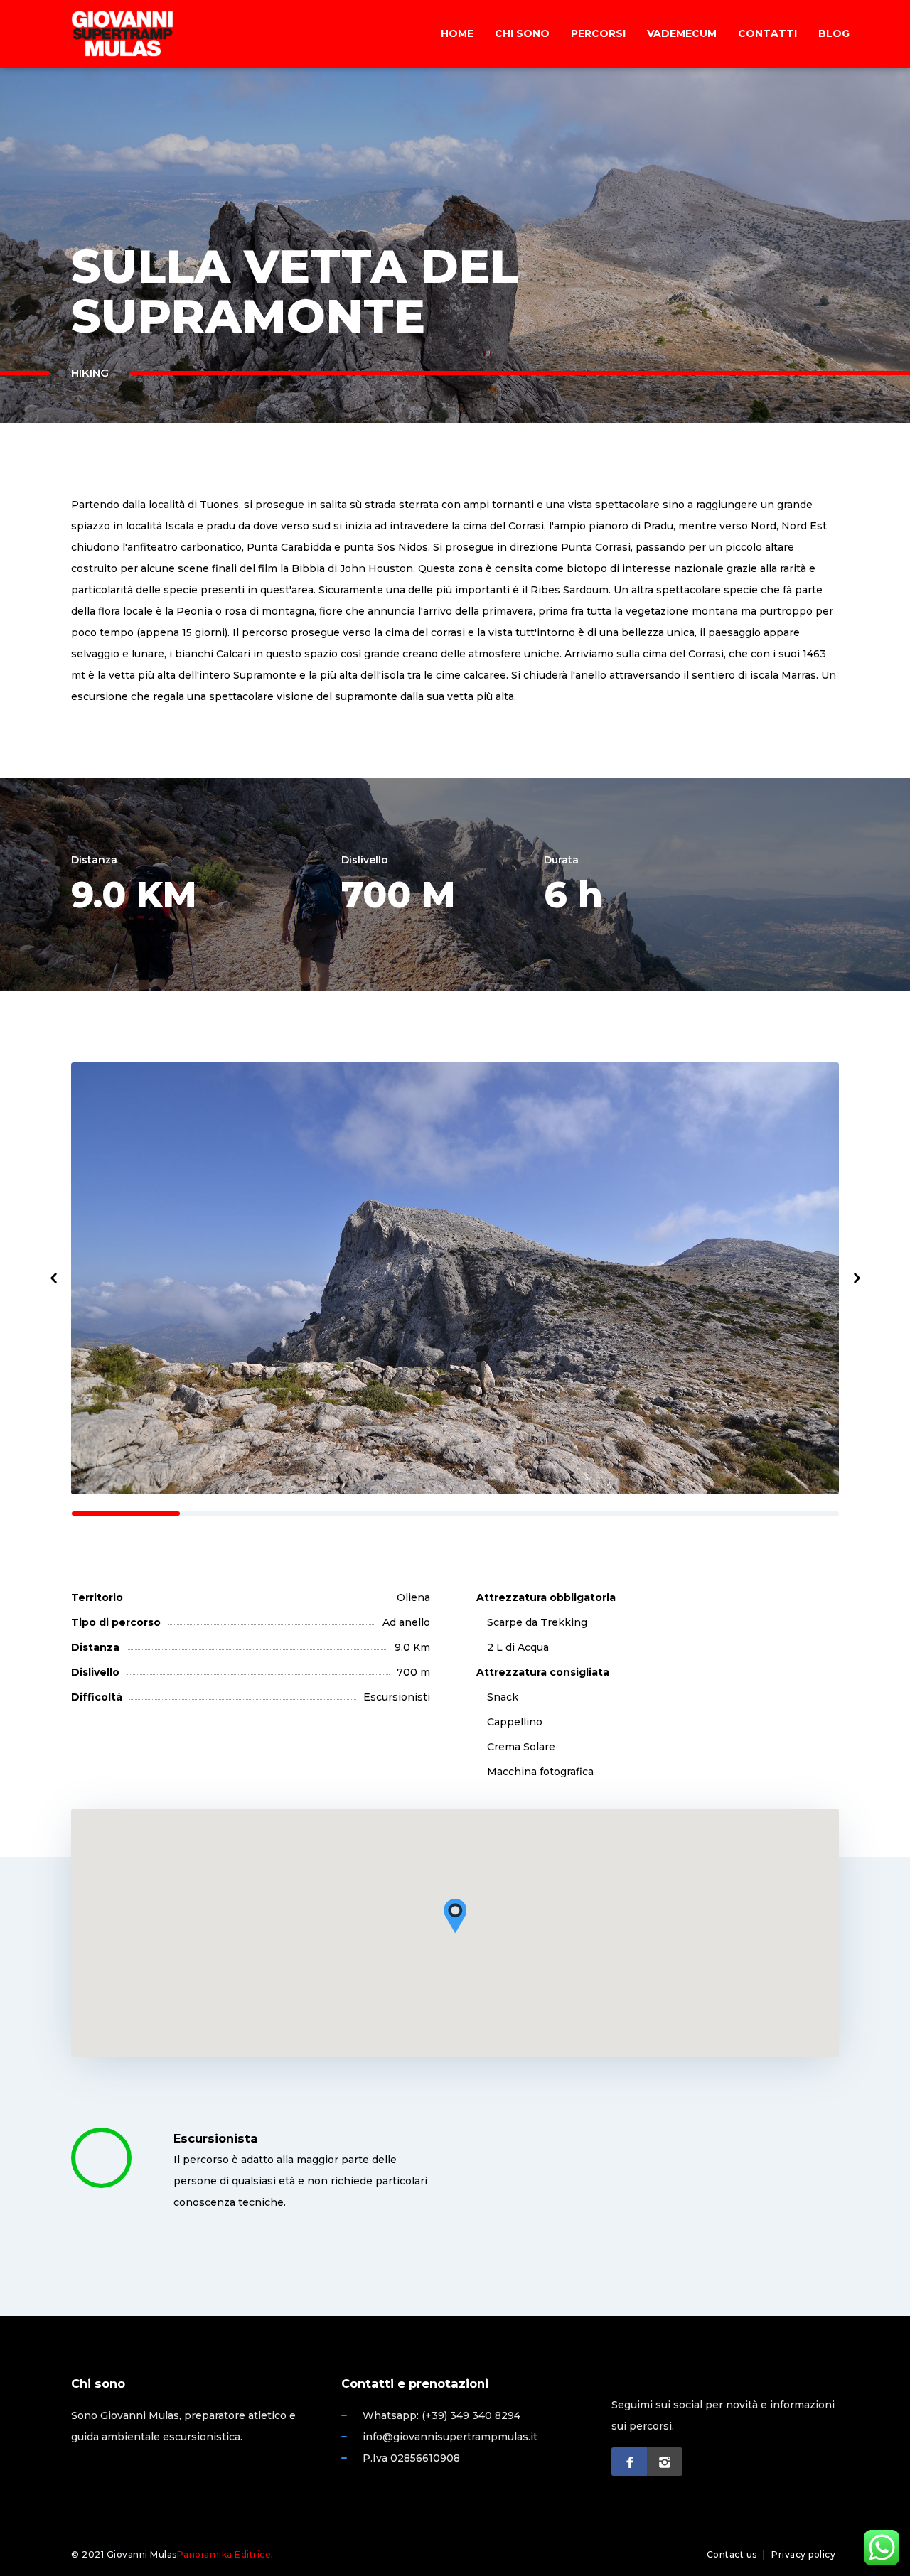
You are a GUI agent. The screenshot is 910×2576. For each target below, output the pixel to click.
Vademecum (682, 33)
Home (457, 33)
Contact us (732, 2554)
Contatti (767, 33)
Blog (834, 33)
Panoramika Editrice (224, 2554)
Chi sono (522, 33)
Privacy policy (803, 2554)
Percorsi (598, 33)
